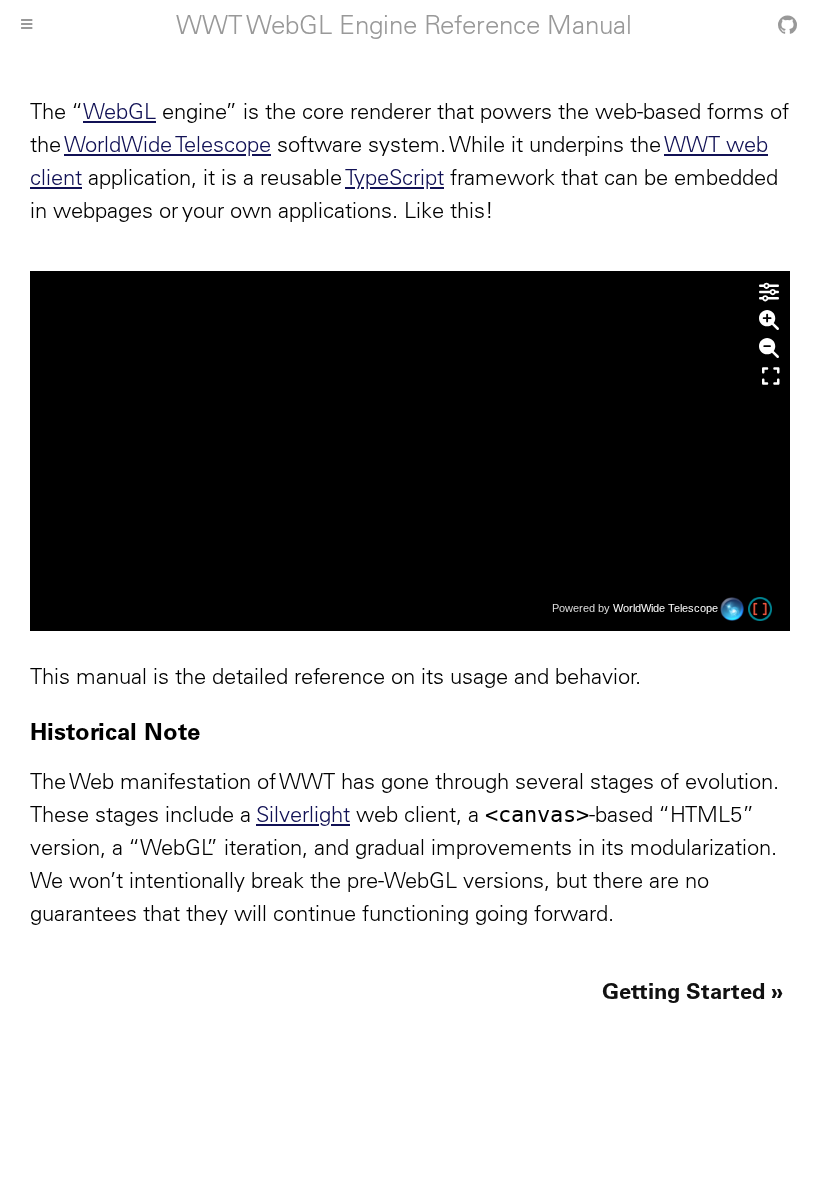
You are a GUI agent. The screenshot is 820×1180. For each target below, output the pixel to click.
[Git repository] (787, 25)
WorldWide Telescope (167, 144)
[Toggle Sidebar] (26, 25)
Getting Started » (692, 990)
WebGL (119, 111)
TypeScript (394, 177)
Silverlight (303, 814)
